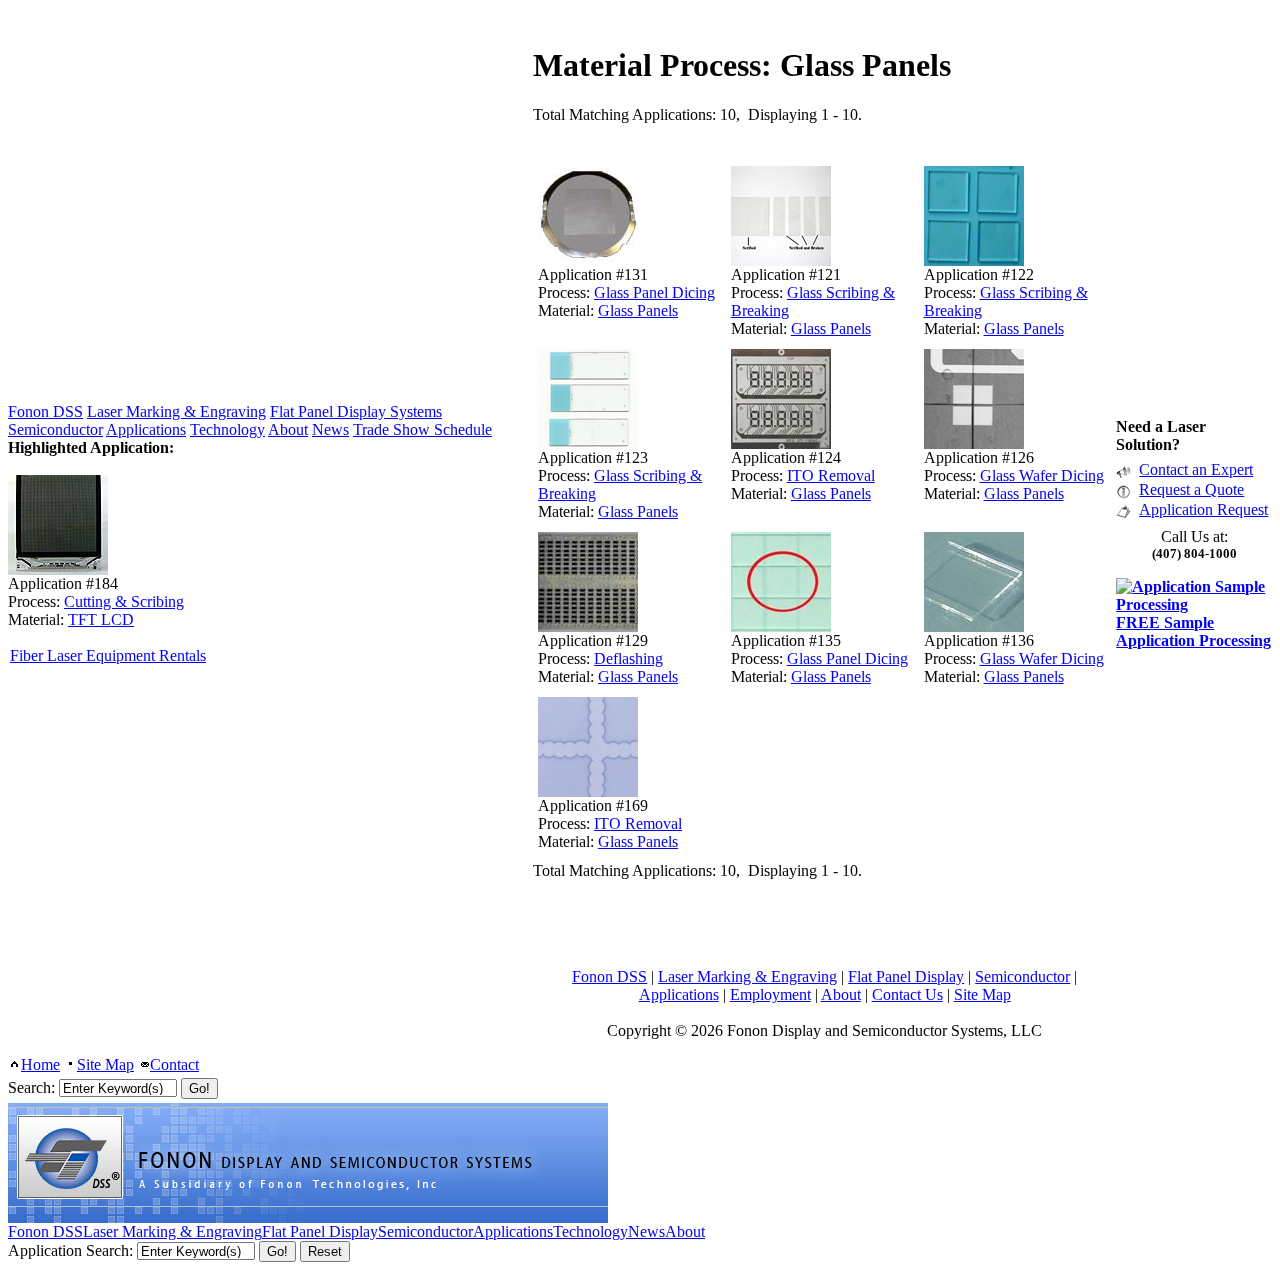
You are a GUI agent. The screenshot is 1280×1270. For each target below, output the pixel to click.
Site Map (982, 994)
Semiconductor (1022, 976)
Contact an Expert (1196, 469)
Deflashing (628, 658)
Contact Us (907, 994)
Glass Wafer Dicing (1042, 475)
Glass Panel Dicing (654, 292)
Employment (770, 994)
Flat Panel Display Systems (356, 411)
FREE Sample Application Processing (1193, 631)
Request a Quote (1191, 489)
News (330, 429)
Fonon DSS (609, 976)
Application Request (1203, 509)
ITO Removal (831, 475)
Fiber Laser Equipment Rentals (108, 655)
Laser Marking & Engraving (747, 976)
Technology (227, 429)
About (841, 994)
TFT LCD (101, 619)
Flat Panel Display (906, 976)
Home (40, 1064)
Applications (679, 994)
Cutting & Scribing (124, 601)
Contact (174, 1064)
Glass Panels (638, 310)
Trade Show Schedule (422, 429)
